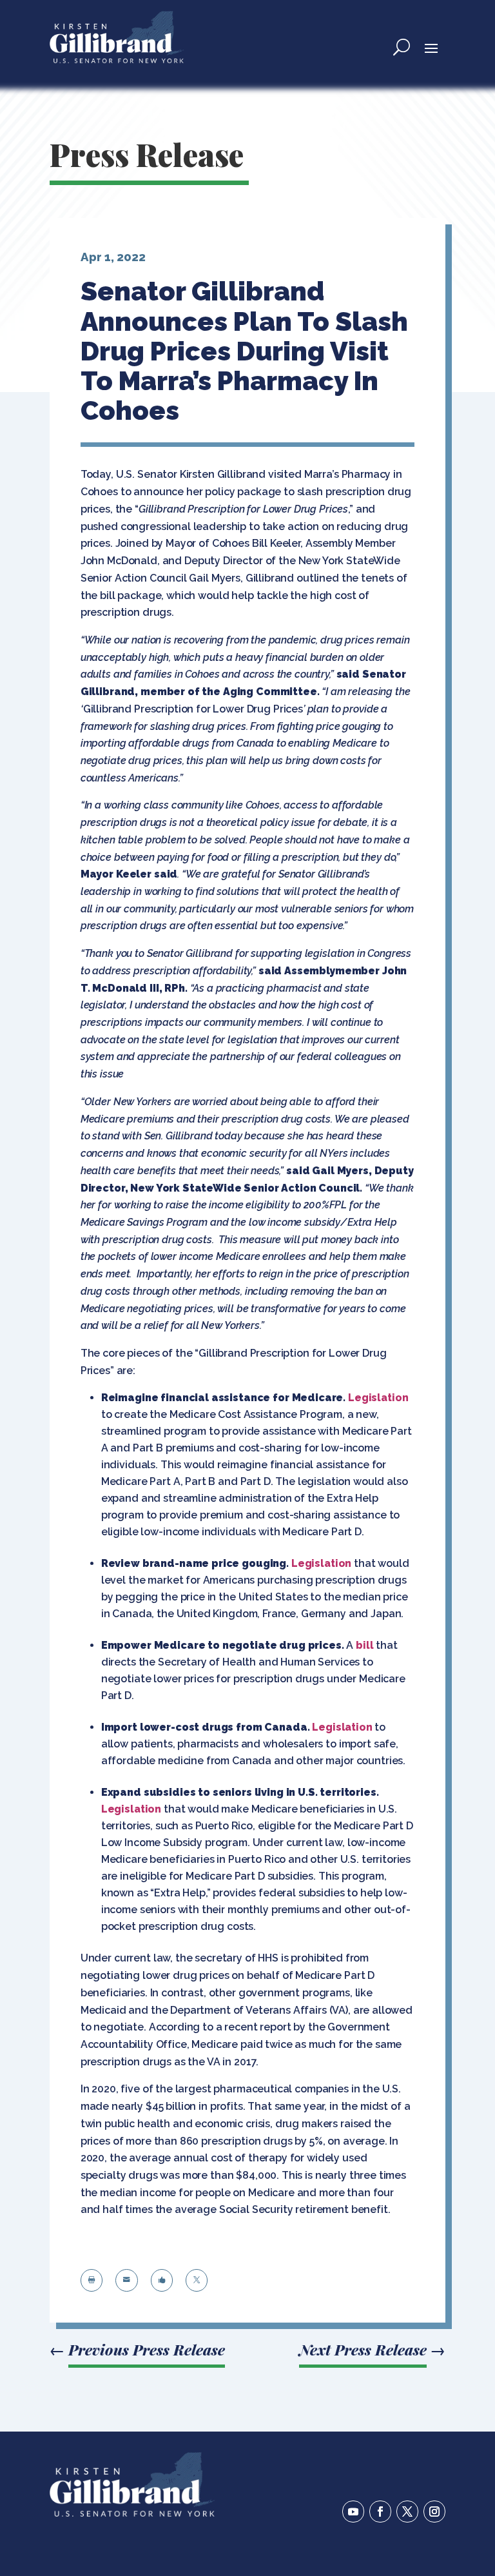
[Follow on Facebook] (380, 2512)
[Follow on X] (407, 2512)
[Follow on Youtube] (353, 2512)
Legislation (378, 1398)
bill (364, 1645)
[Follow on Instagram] (434, 2512)
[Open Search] (402, 47)
